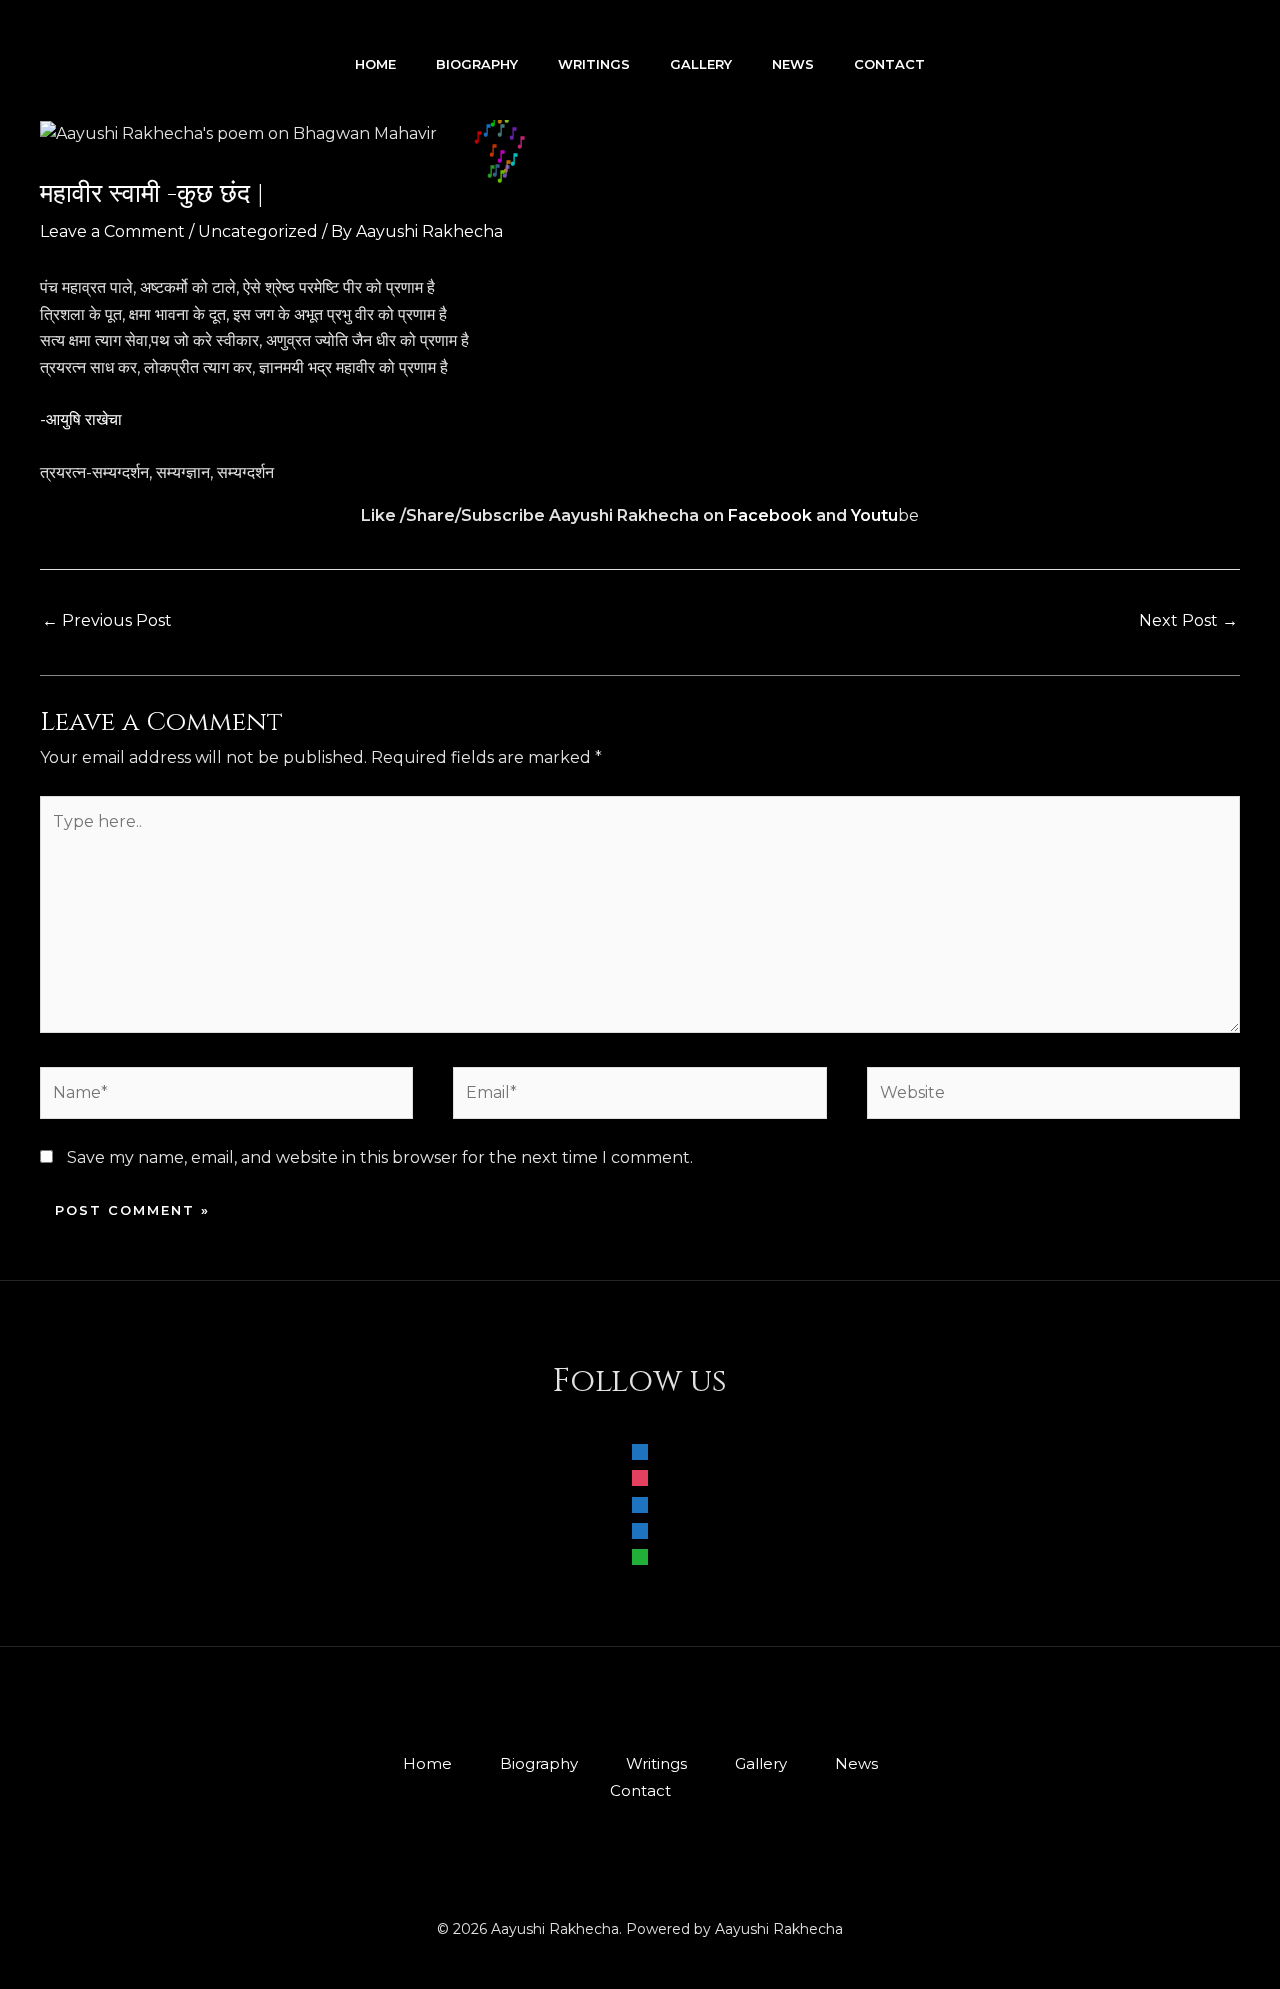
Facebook (770, 515)
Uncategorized (258, 231)
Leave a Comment (112, 231)
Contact (889, 64)
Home (375, 64)
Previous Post (107, 620)
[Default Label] (640, 1502)
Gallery (701, 64)
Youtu (874, 515)
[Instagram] (640, 1476)
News (793, 64)
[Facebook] (640, 1450)
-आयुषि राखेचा (81, 419)
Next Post (1188, 620)
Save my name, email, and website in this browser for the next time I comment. (380, 1157)
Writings (594, 64)
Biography (477, 64)
